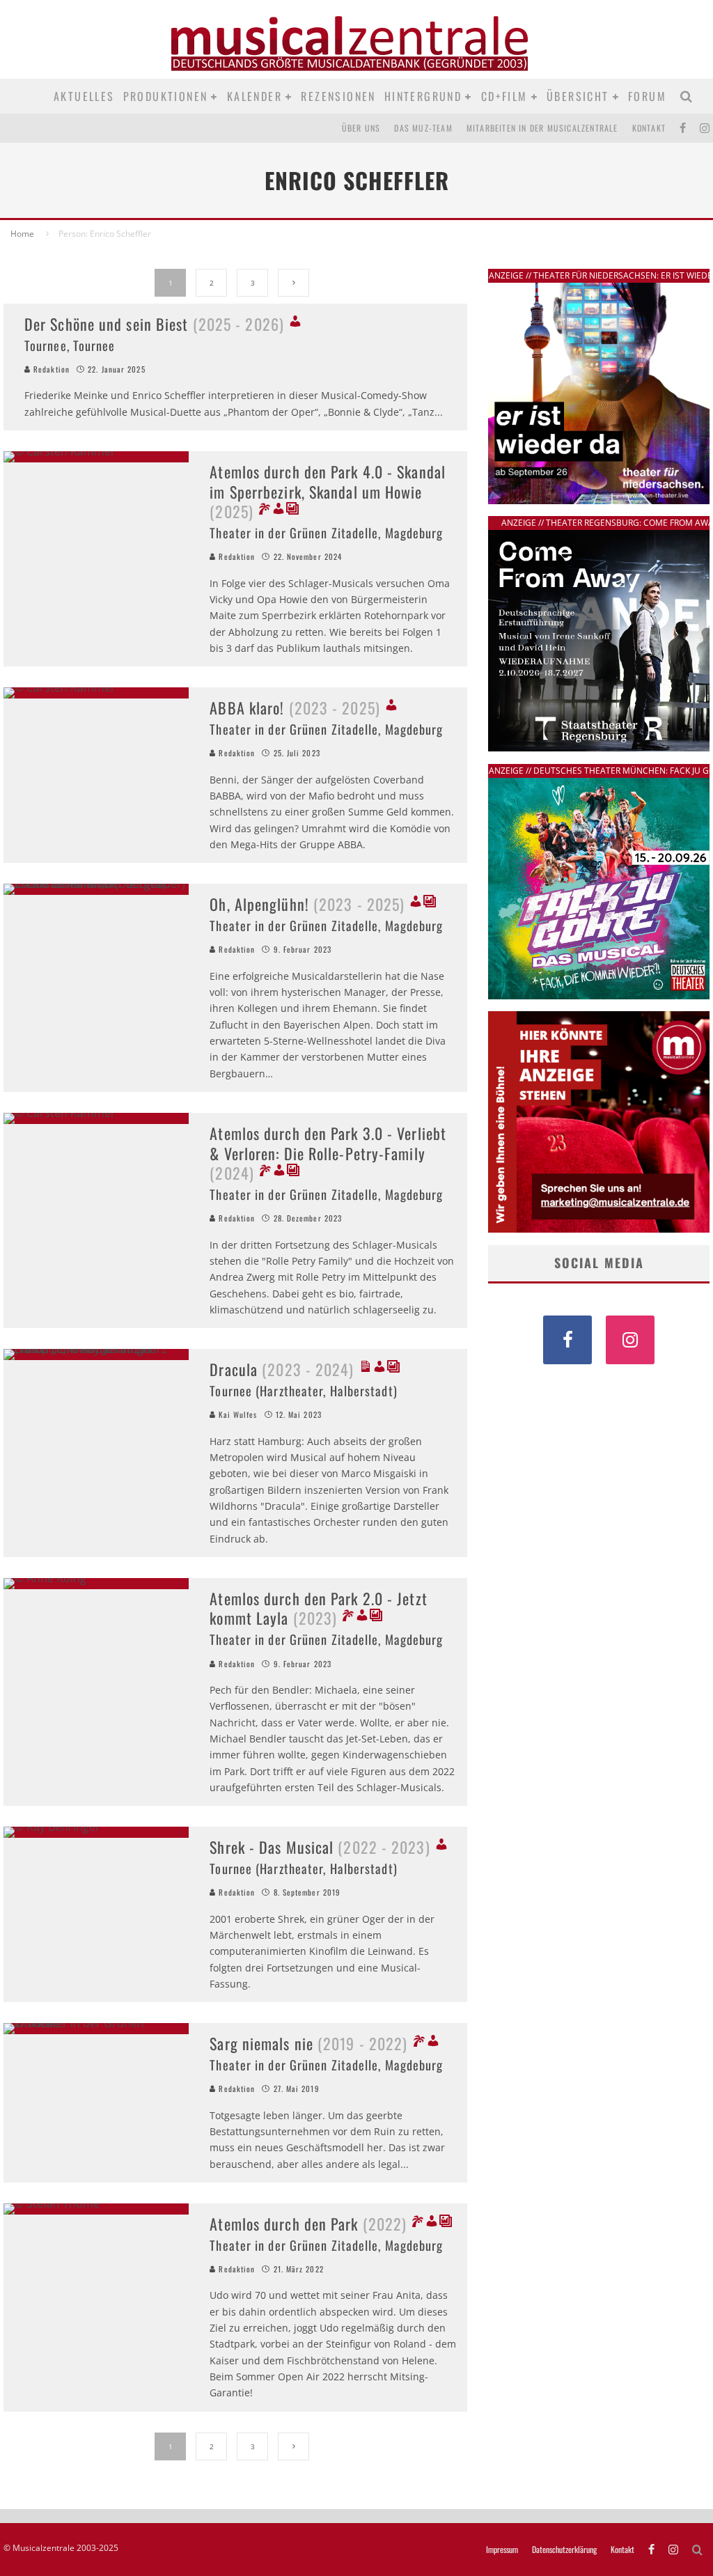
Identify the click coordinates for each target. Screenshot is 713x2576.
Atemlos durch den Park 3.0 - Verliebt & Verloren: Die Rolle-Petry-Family (328, 1153)
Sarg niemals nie (308, 2043)
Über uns (361, 128)
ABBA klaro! (295, 708)
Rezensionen (338, 96)
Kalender (254, 96)
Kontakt (649, 128)
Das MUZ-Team (423, 128)
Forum (647, 96)
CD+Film (504, 96)
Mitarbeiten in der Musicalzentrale (542, 128)
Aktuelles (84, 96)
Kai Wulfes (236, 1414)
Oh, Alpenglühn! (307, 904)
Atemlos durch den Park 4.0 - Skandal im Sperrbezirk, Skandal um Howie (328, 491)
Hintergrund (423, 96)
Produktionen (166, 96)
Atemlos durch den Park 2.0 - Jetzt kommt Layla (318, 1608)
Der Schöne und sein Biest (154, 324)
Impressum (502, 2550)
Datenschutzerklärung (564, 2550)
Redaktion (50, 369)
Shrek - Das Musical (320, 1847)
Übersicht (578, 96)
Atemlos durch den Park (308, 2224)
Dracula (282, 1369)
